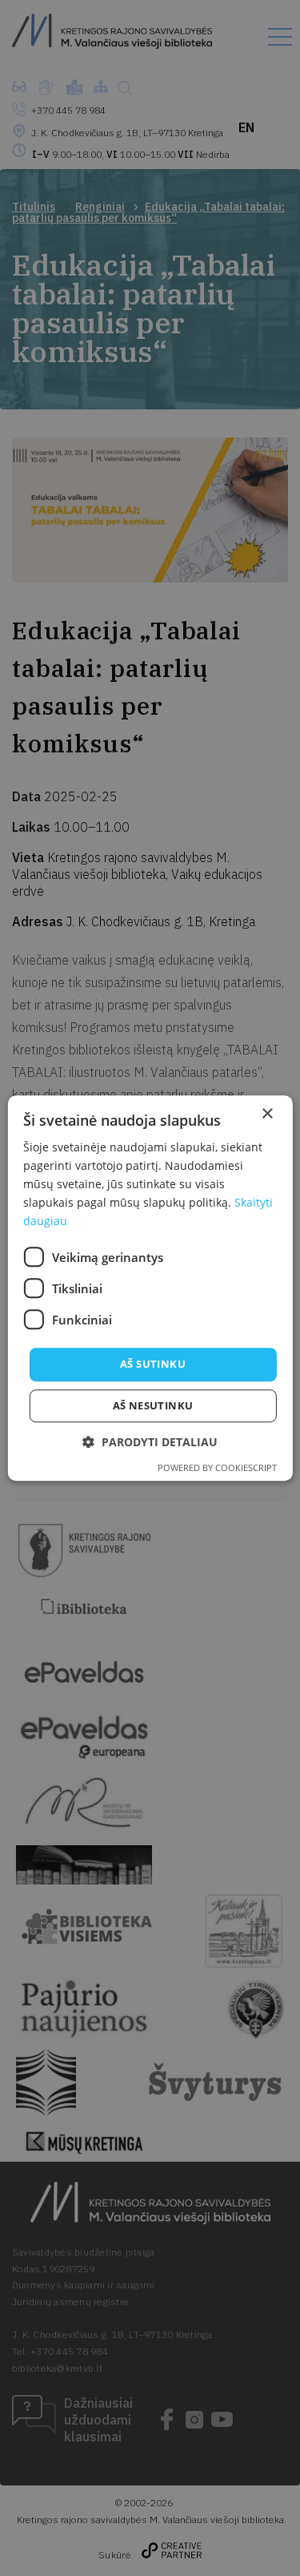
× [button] (267, 1114)
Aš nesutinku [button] (153, 1405)
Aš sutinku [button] (153, 1365)
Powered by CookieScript (217, 1467)
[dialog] (150, 1288)
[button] (150, 1442)
